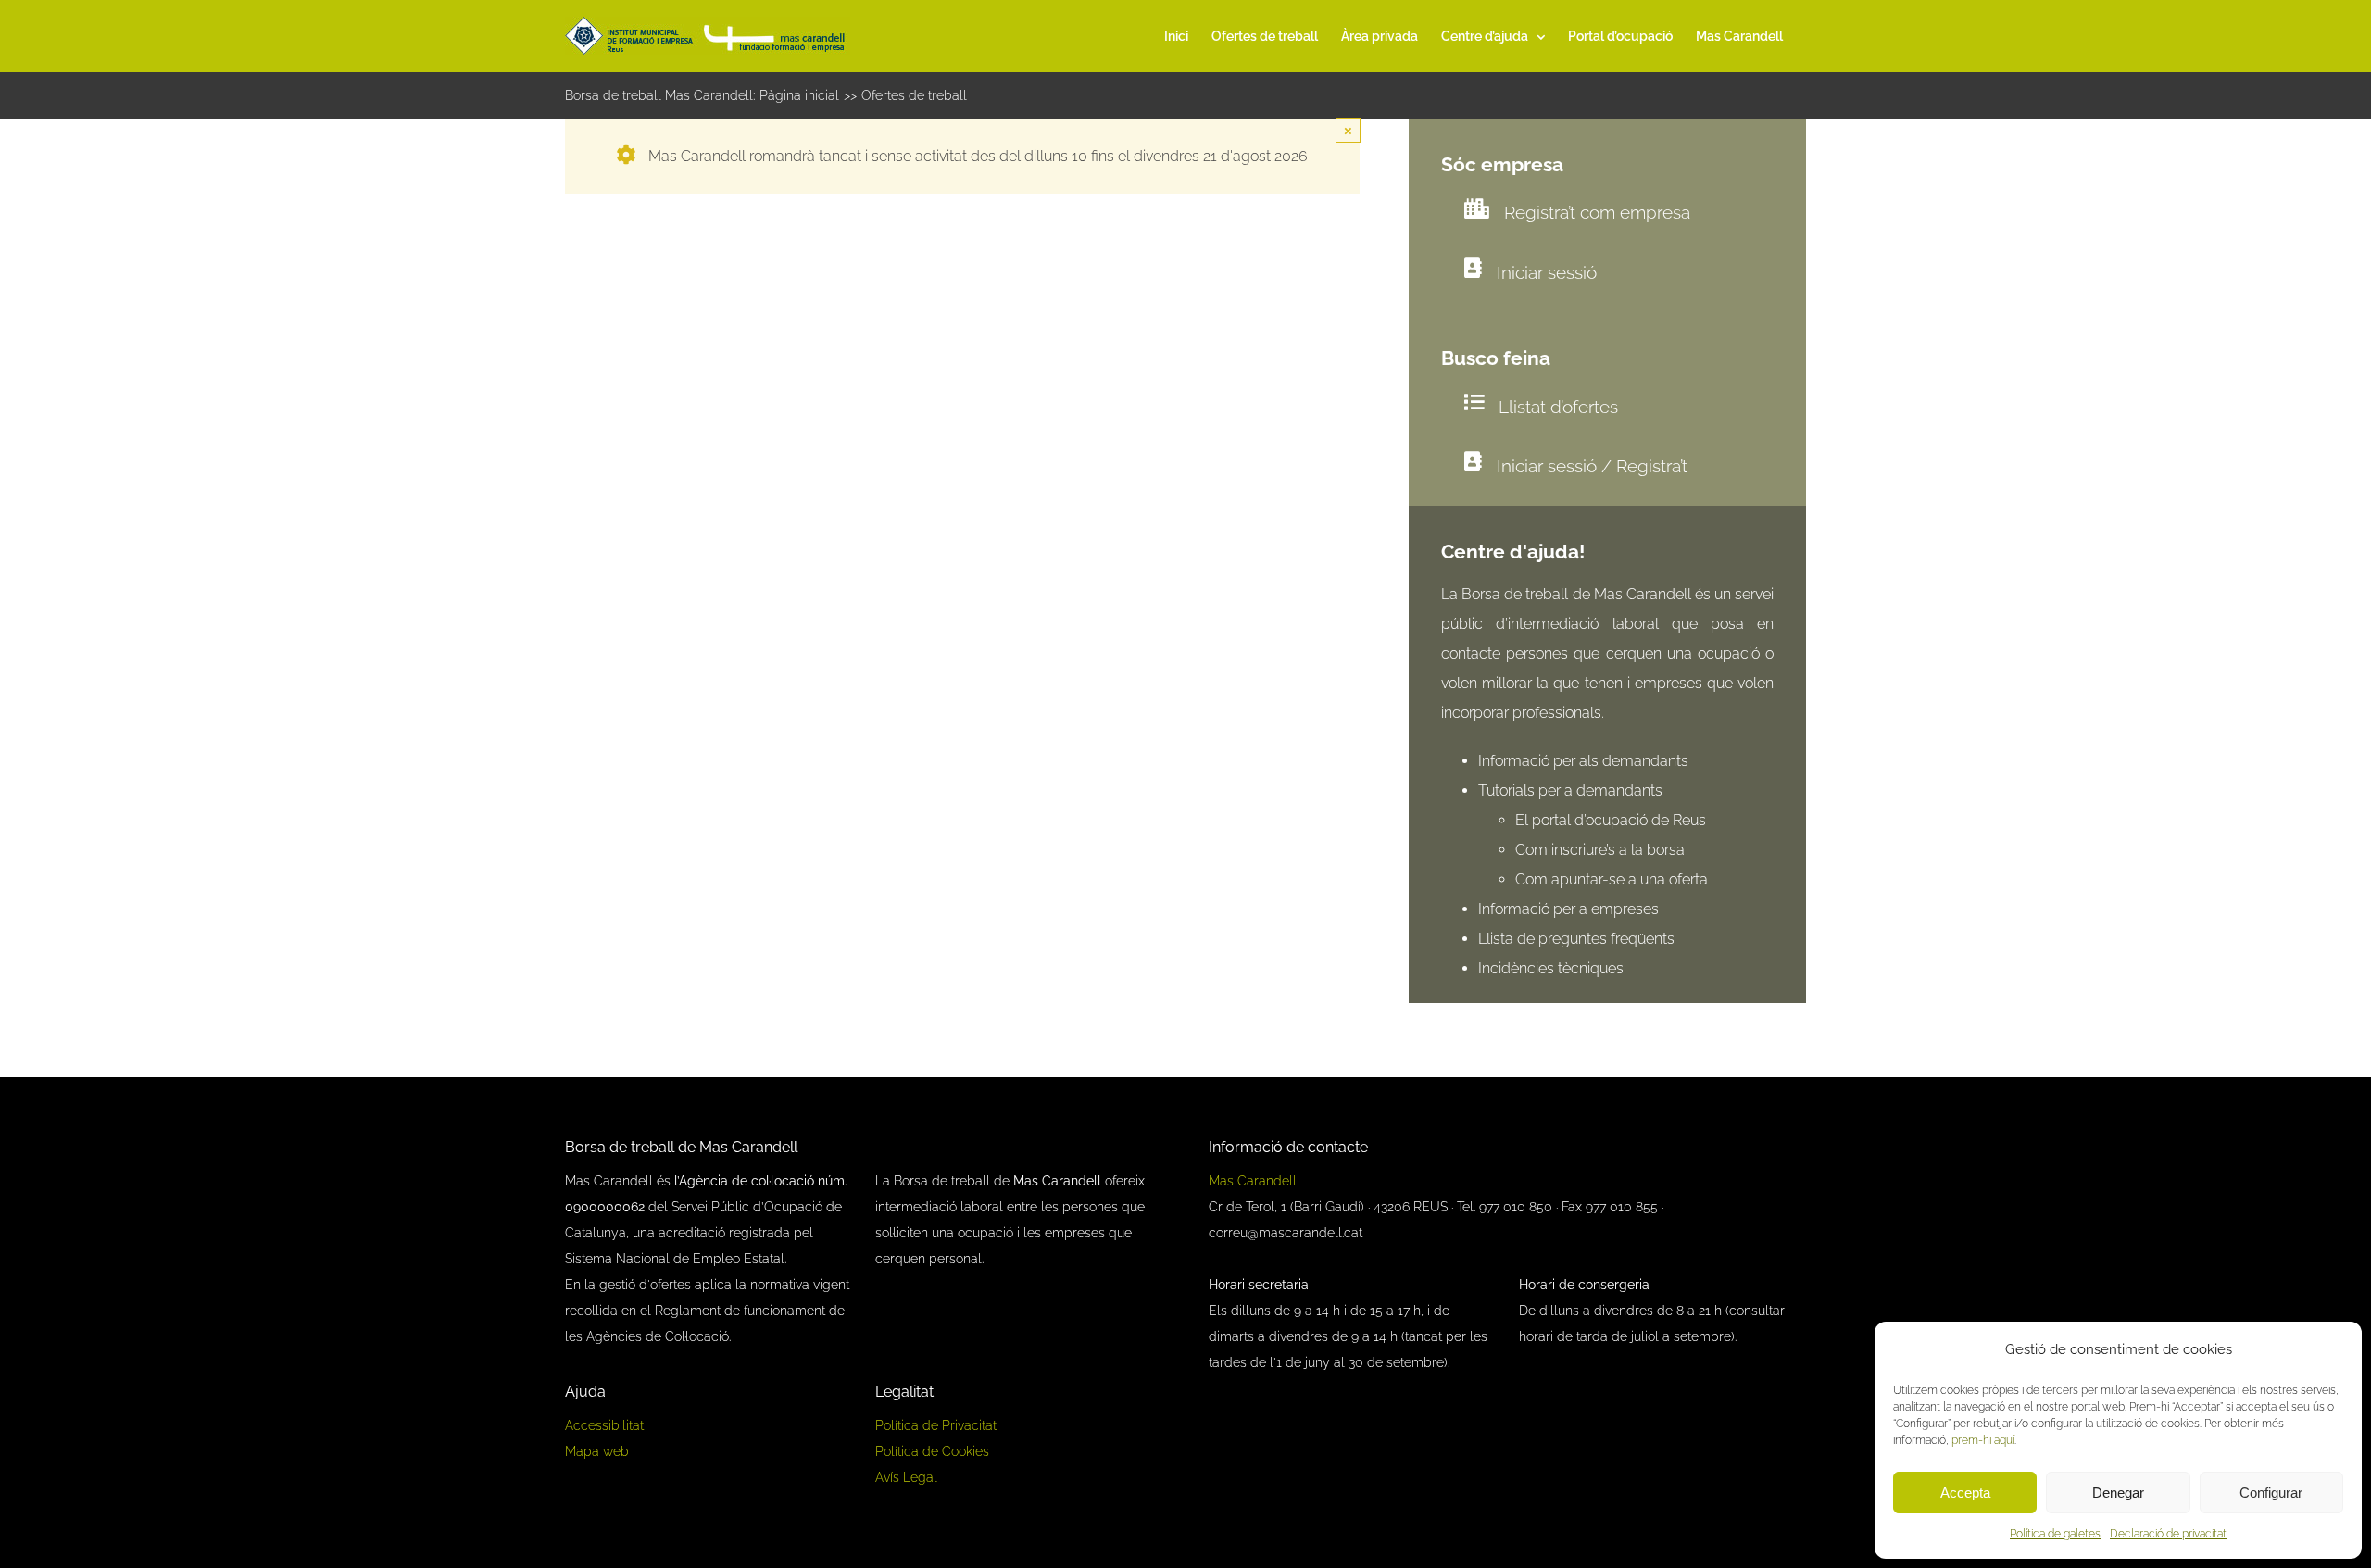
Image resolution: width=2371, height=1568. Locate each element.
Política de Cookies (932, 1451)
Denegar (2118, 1493)
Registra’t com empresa (1597, 212)
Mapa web (597, 1451)
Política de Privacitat (936, 1425)
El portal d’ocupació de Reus (1612, 820)
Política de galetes (2055, 1534)
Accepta (1965, 1493)
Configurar (2271, 1493)
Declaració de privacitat (2168, 1534)
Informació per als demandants (1583, 761)
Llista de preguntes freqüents (1576, 939)
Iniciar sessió (1547, 272)
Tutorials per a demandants (1570, 790)
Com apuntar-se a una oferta (1612, 879)
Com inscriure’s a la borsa (1600, 850)
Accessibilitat (604, 1425)
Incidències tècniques (1551, 968)
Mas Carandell (1253, 1181)
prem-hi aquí (1983, 1440)
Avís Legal (906, 1477)
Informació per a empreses (1568, 909)
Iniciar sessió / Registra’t (1592, 466)
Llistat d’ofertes (1558, 407)
